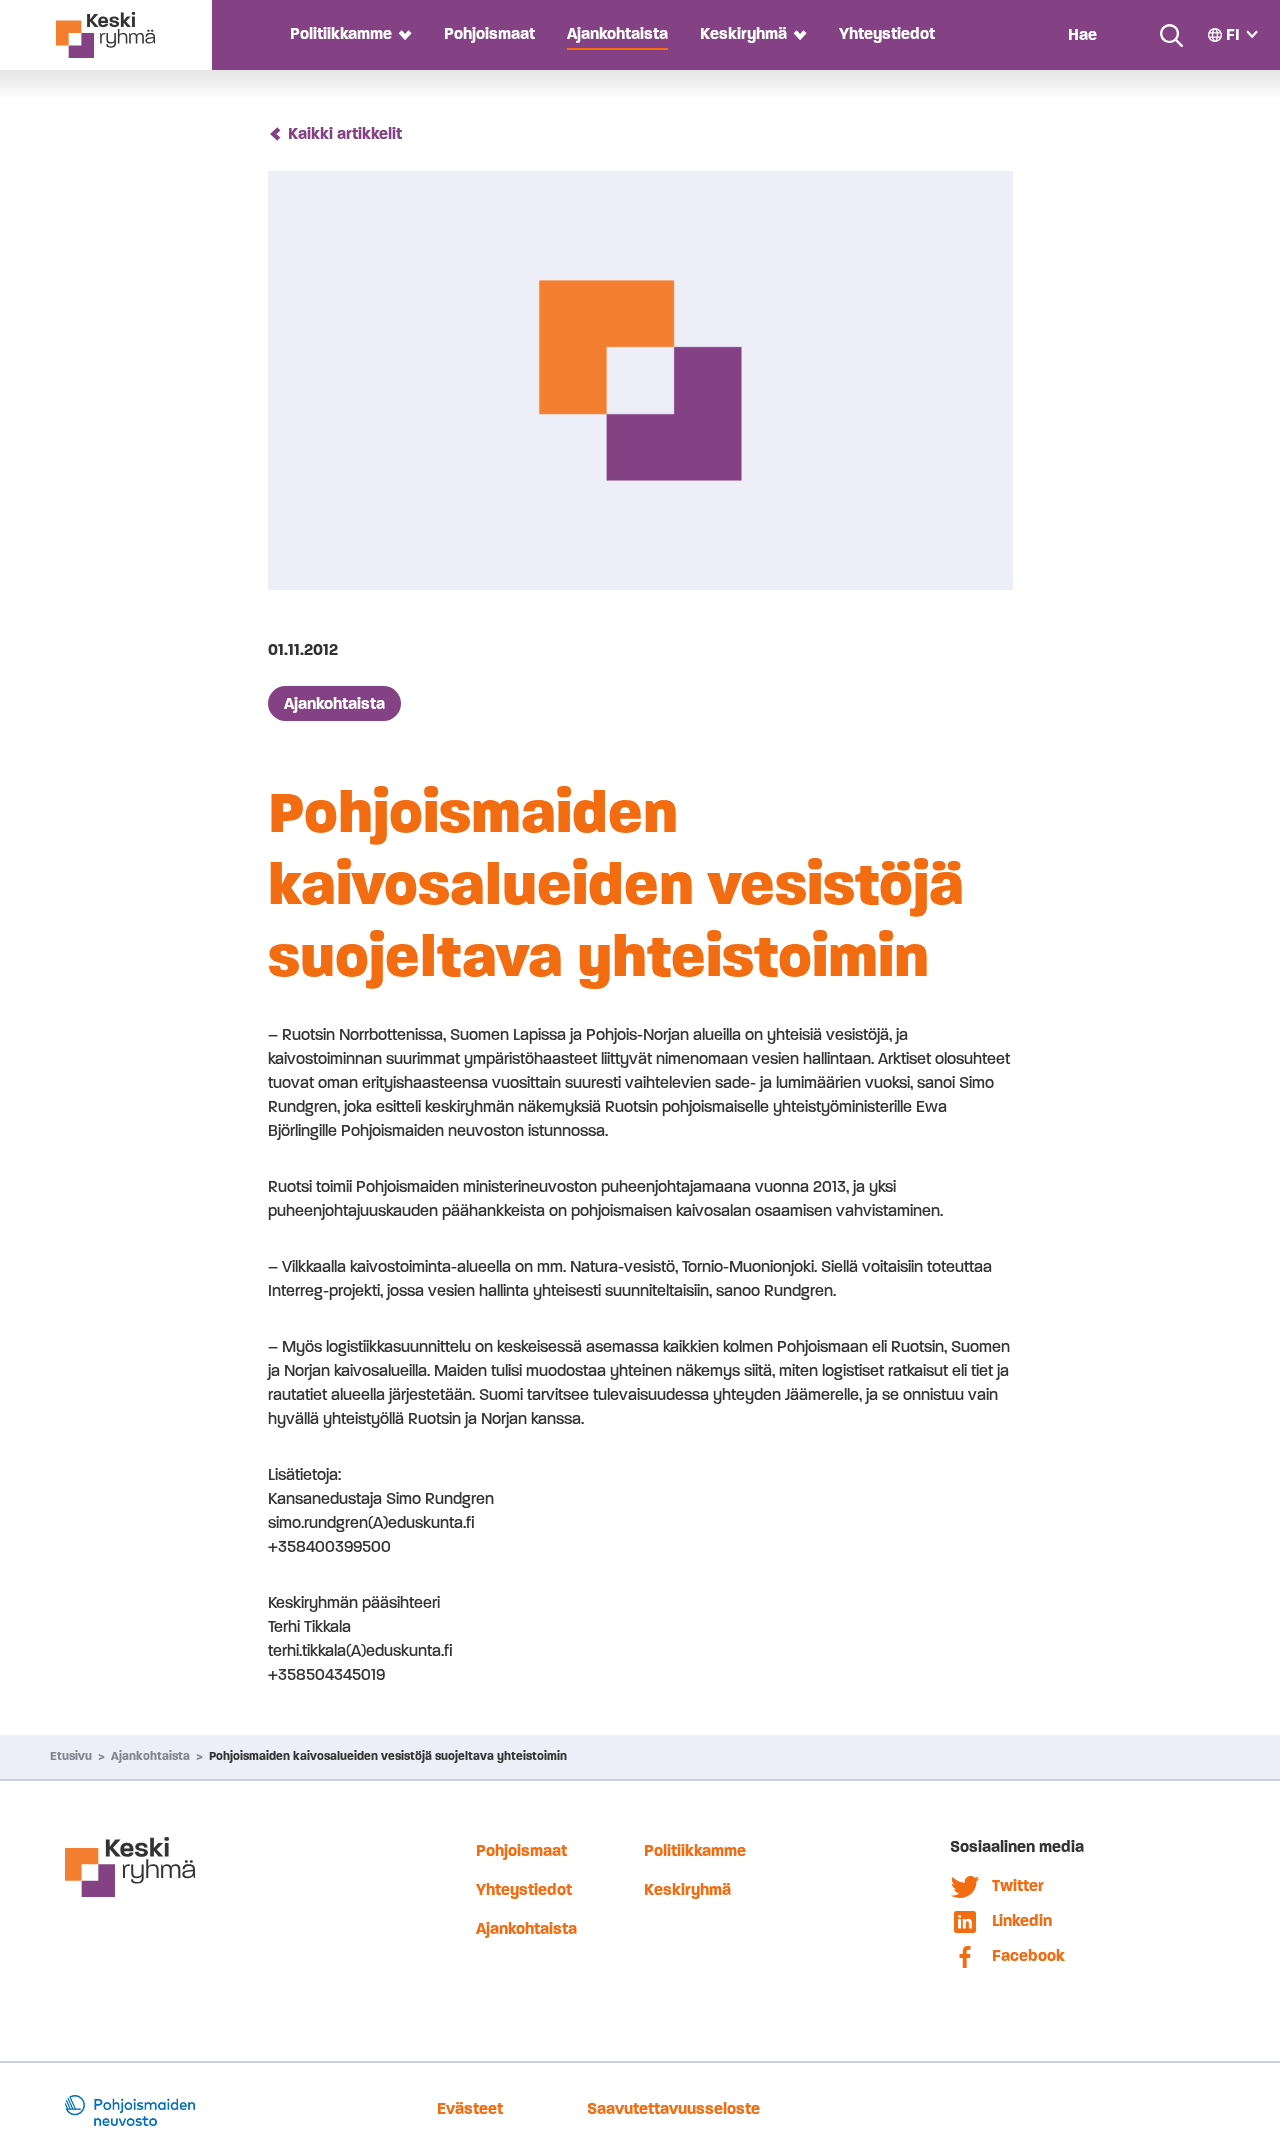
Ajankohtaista (617, 33)
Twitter (1018, 1885)
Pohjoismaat (489, 33)
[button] (402, 34)
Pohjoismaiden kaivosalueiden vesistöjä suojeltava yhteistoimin (388, 1756)
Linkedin (1022, 1920)
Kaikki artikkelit (345, 133)
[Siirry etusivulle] (105, 35)
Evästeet (470, 2108)
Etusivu (71, 1756)
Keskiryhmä (743, 33)
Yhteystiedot (887, 33)
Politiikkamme (341, 33)
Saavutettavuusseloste (673, 2108)
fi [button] (1233, 34)
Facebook (1028, 1955)
